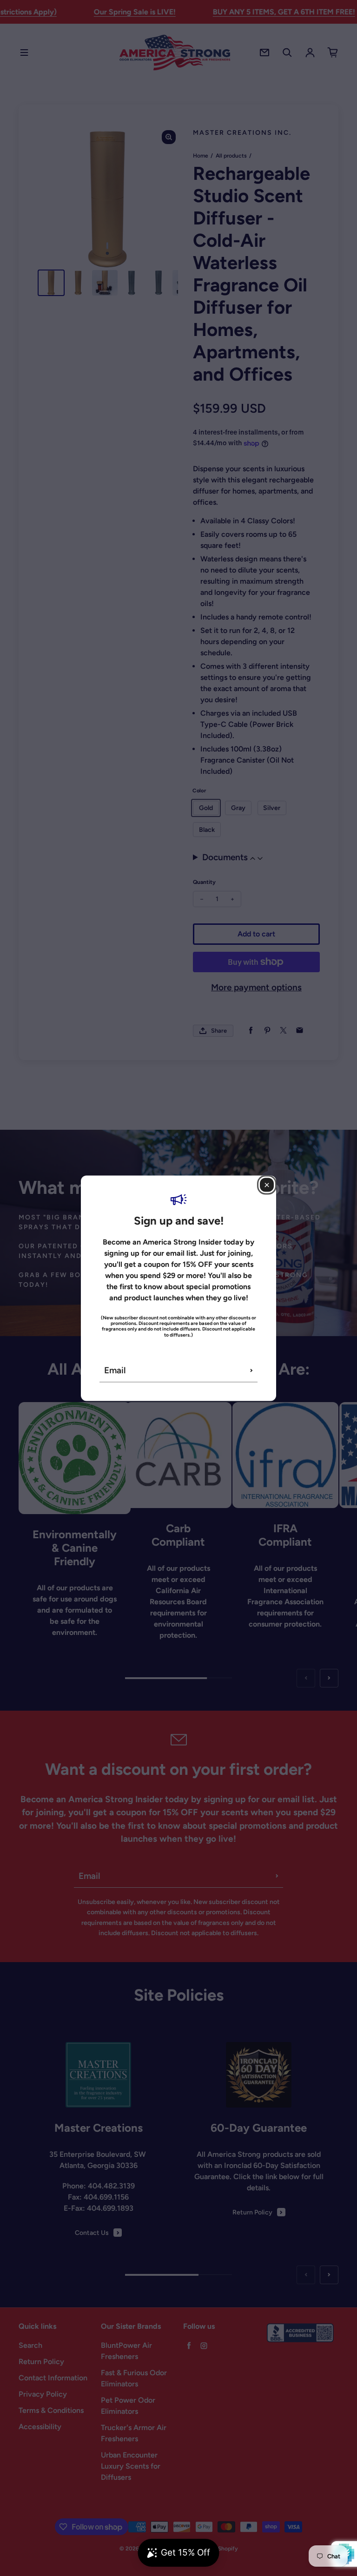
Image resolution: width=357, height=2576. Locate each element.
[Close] (267, 1185)
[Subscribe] (251, 1370)
